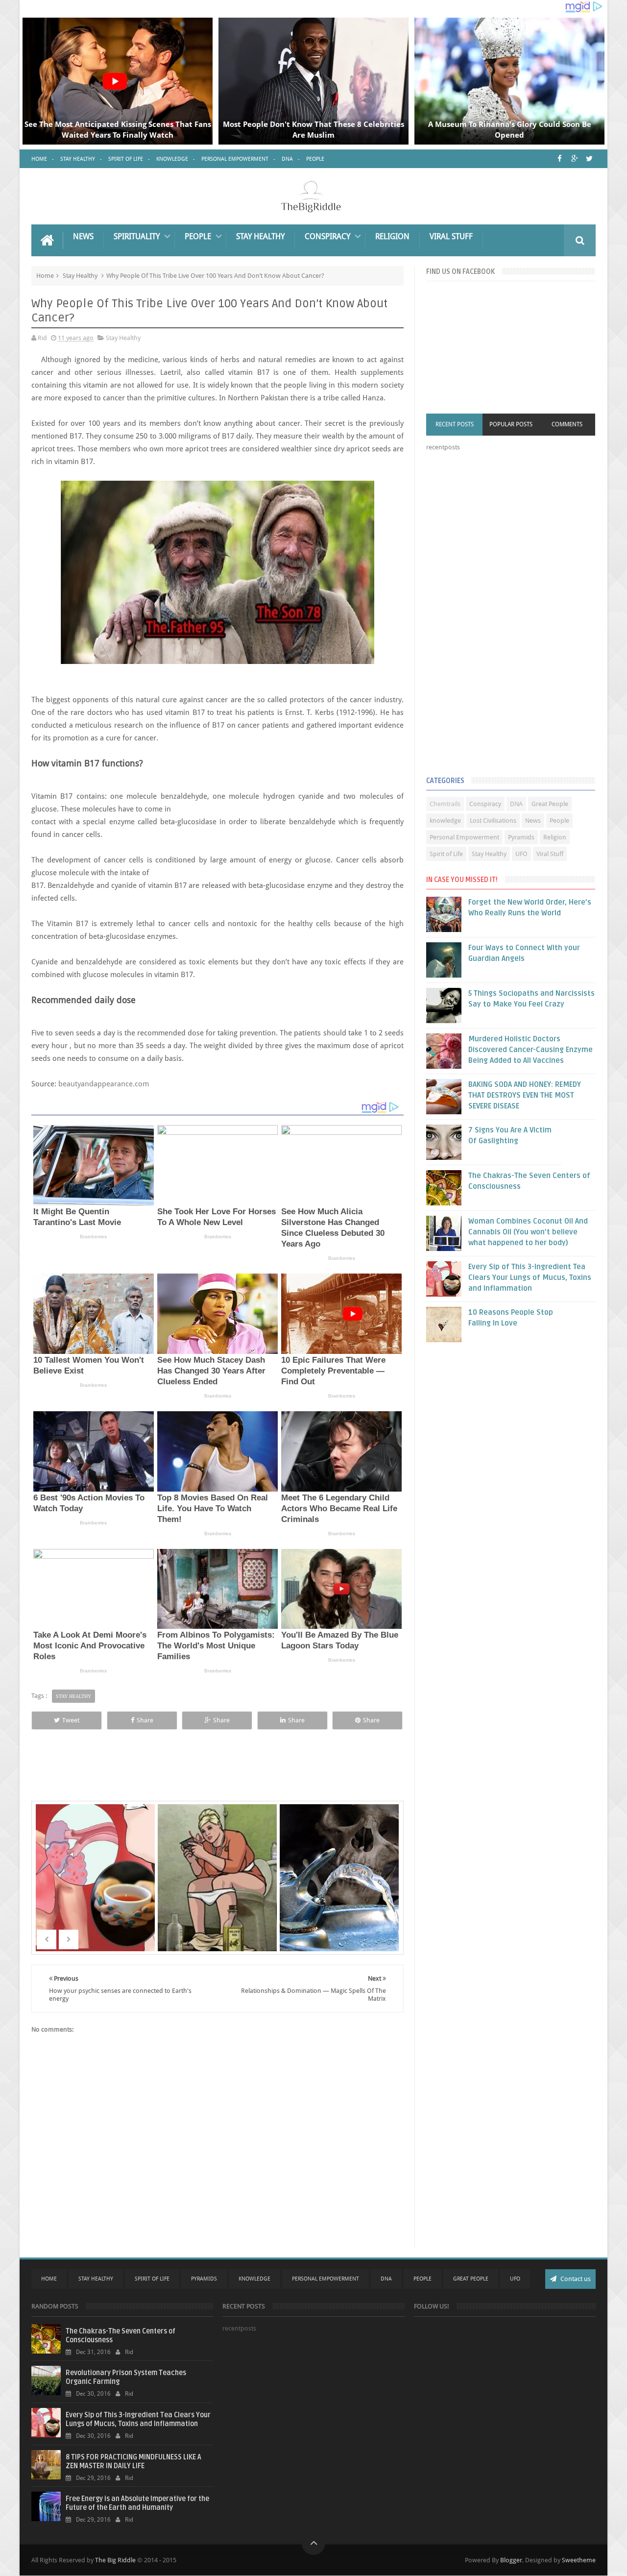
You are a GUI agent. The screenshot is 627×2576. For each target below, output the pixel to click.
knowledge (445, 821)
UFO (521, 854)
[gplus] (574, 159)
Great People (550, 804)
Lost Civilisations (493, 821)
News (83, 236)
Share (145, 1720)
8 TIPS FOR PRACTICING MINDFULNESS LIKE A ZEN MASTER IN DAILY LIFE (133, 2462)
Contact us (575, 2279)
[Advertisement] (500, 616)
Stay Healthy (78, 159)
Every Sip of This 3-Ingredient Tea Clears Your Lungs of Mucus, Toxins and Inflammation (530, 1277)
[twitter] (589, 159)
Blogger (511, 2560)
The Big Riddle (115, 2560)
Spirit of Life (126, 159)
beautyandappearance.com (104, 1084)
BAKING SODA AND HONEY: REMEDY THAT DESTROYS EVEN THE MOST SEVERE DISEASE (525, 1095)
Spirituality (137, 236)
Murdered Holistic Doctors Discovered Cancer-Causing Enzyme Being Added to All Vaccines (531, 1050)
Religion (392, 236)
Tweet (71, 1720)
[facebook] (560, 159)
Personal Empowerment (235, 159)
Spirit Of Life (152, 2279)
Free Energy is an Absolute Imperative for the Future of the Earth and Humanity (137, 2503)
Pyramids (521, 837)
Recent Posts (455, 424)
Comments (567, 424)
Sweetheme (579, 2560)
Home (39, 159)
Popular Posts (511, 424)
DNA (287, 159)
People (315, 159)
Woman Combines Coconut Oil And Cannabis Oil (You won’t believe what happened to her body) (528, 1232)
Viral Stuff (451, 236)
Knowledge (172, 159)
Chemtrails (445, 804)
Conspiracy (327, 236)
